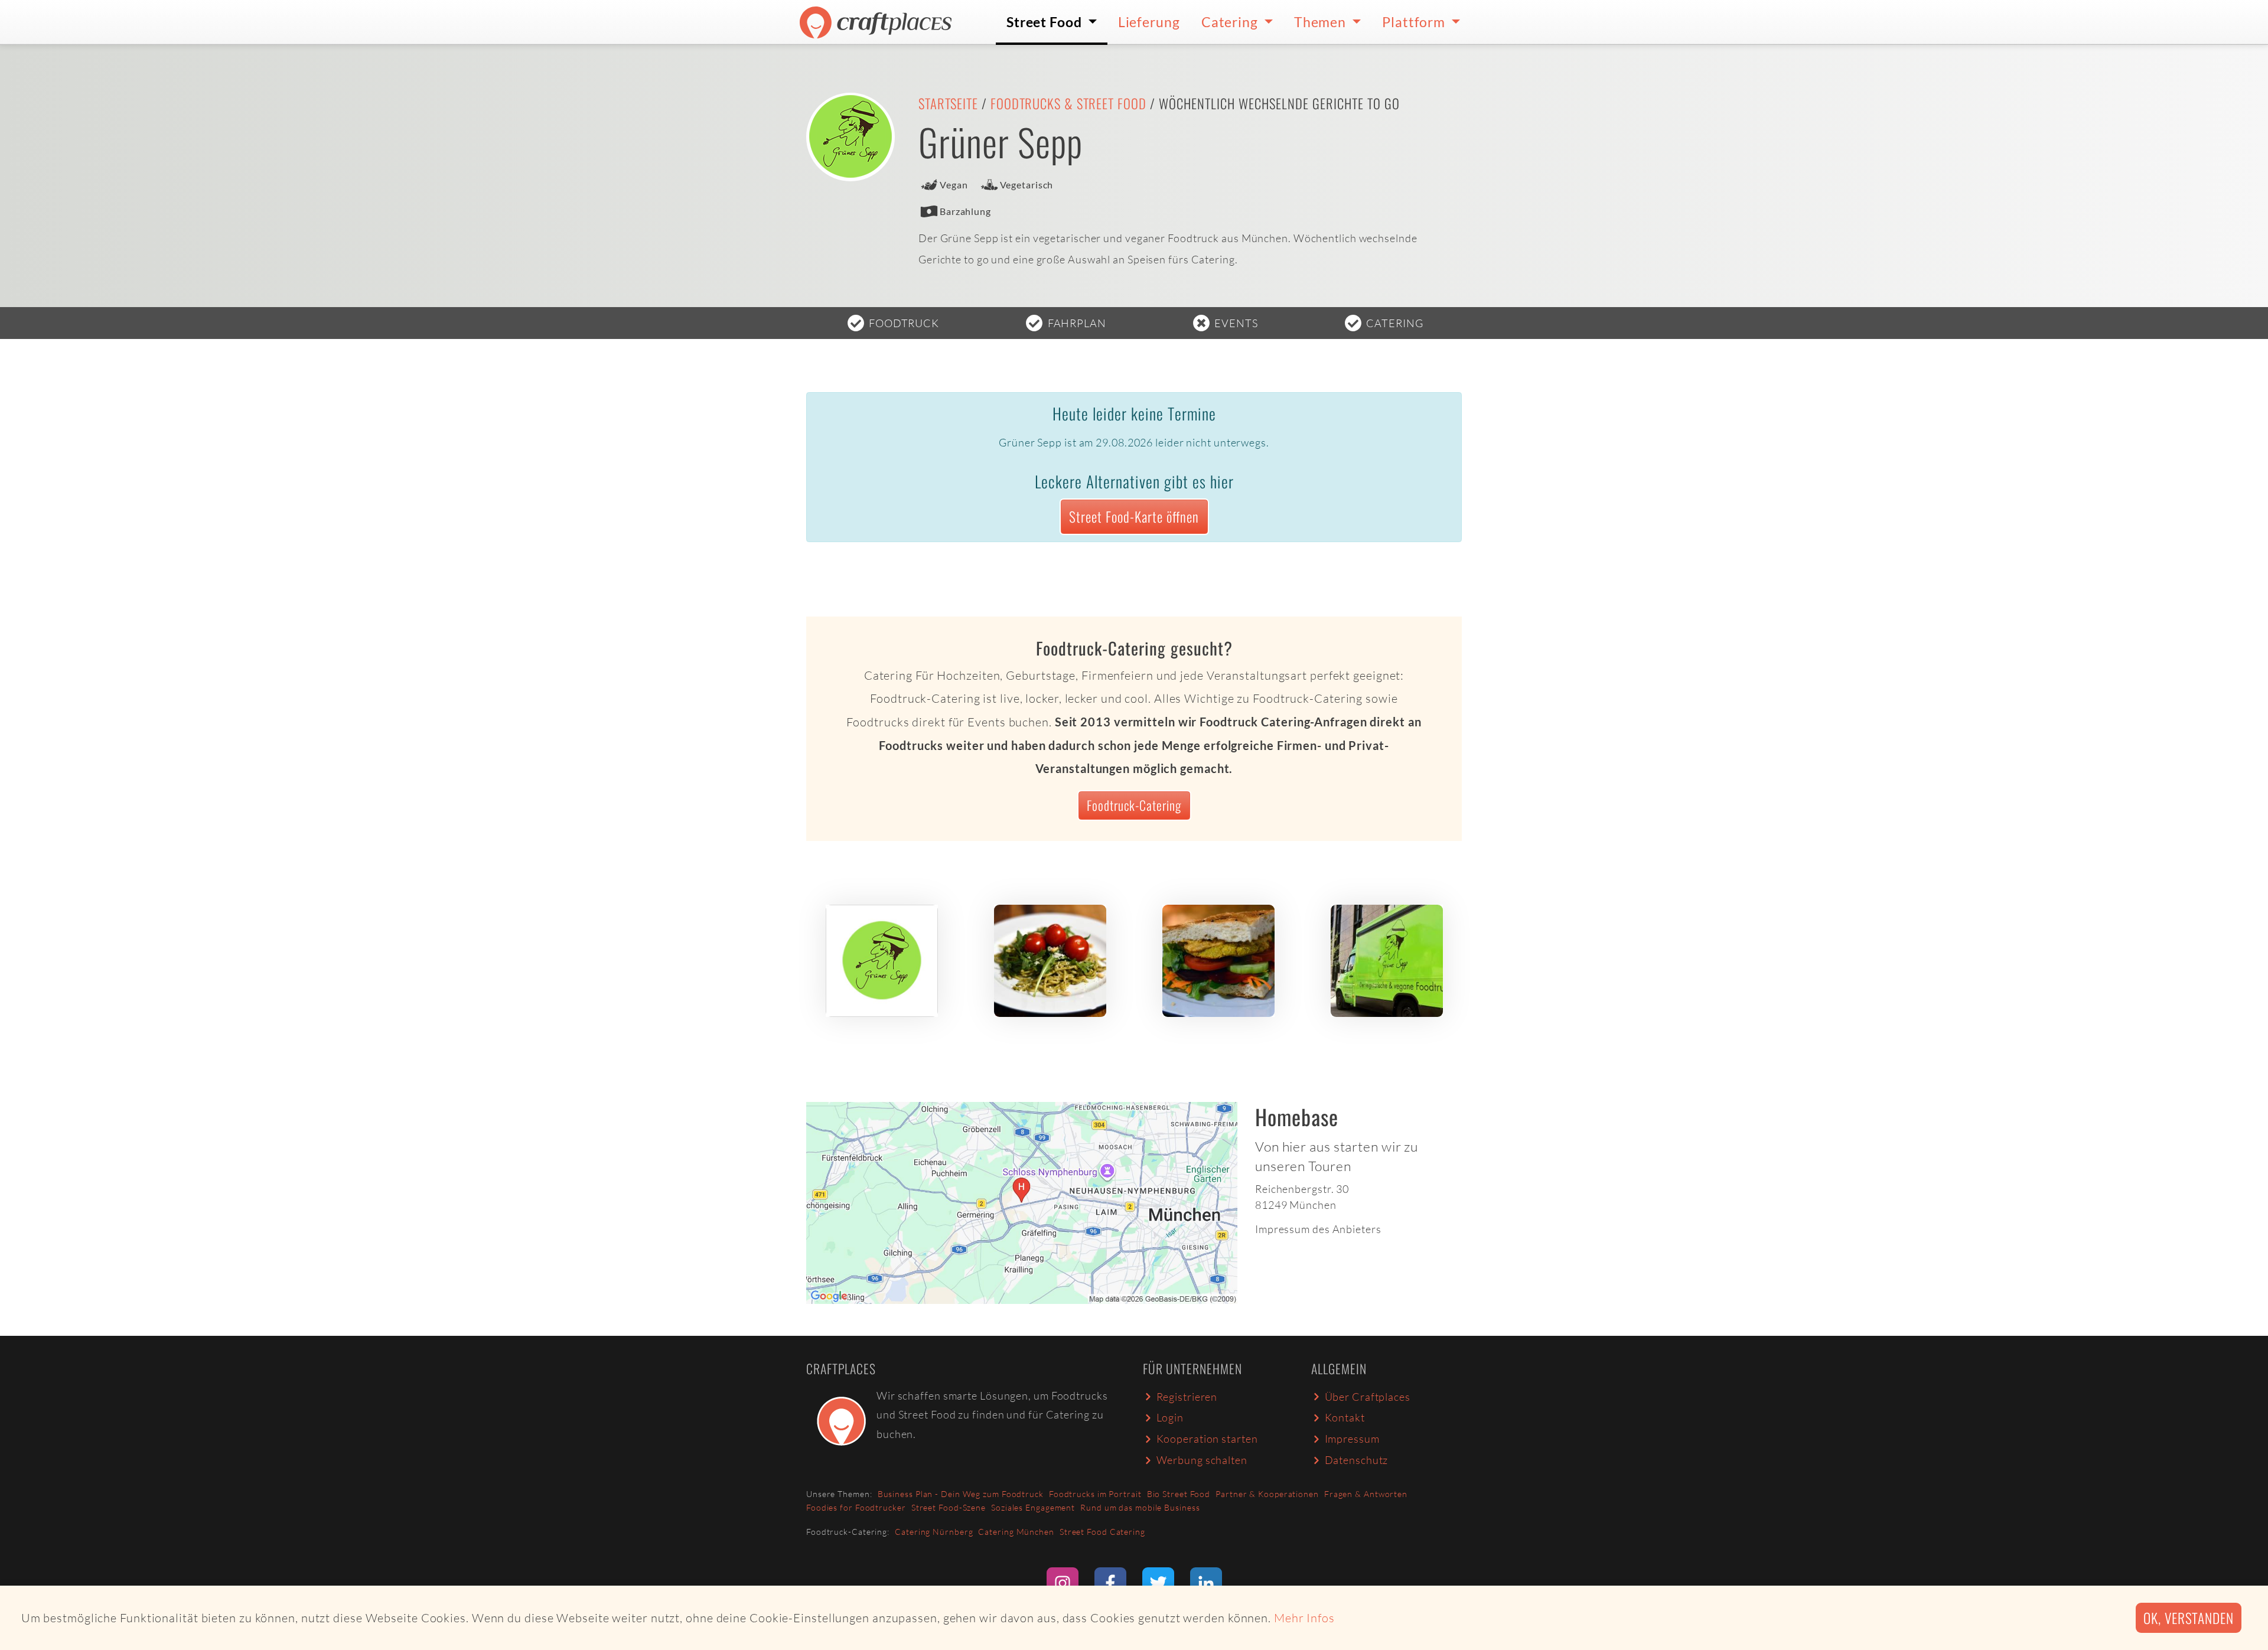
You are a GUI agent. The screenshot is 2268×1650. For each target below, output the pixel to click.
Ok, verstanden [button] (2189, 1618)
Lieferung (1149, 22)
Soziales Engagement (1033, 1507)
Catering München (1016, 1532)
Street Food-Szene (949, 1507)
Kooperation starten (1207, 1439)
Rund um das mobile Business (1140, 1507)
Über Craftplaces (1368, 1397)
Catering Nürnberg (934, 1532)
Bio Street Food (1179, 1494)
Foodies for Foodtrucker (856, 1507)
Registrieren (1187, 1397)
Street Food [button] (1046, 22)
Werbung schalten (1202, 1460)
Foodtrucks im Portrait (1095, 1494)
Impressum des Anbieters (1318, 1229)
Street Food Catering (1102, 1532)
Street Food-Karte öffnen (1134, 516)
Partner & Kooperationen (1267, 1494)
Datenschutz (1357, 1460)
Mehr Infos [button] (1304, 1618)
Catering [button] (1231, 22)
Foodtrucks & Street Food (1068, 103)
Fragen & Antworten (1366, 1494)
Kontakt (1345, 1417)
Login (1170, 1417)
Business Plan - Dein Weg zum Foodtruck (961, 1494)
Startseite (948, 103)
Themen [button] (1322, 22)
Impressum (1352, 1439)
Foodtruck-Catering (1134, 805)
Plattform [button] (1415, 22)
